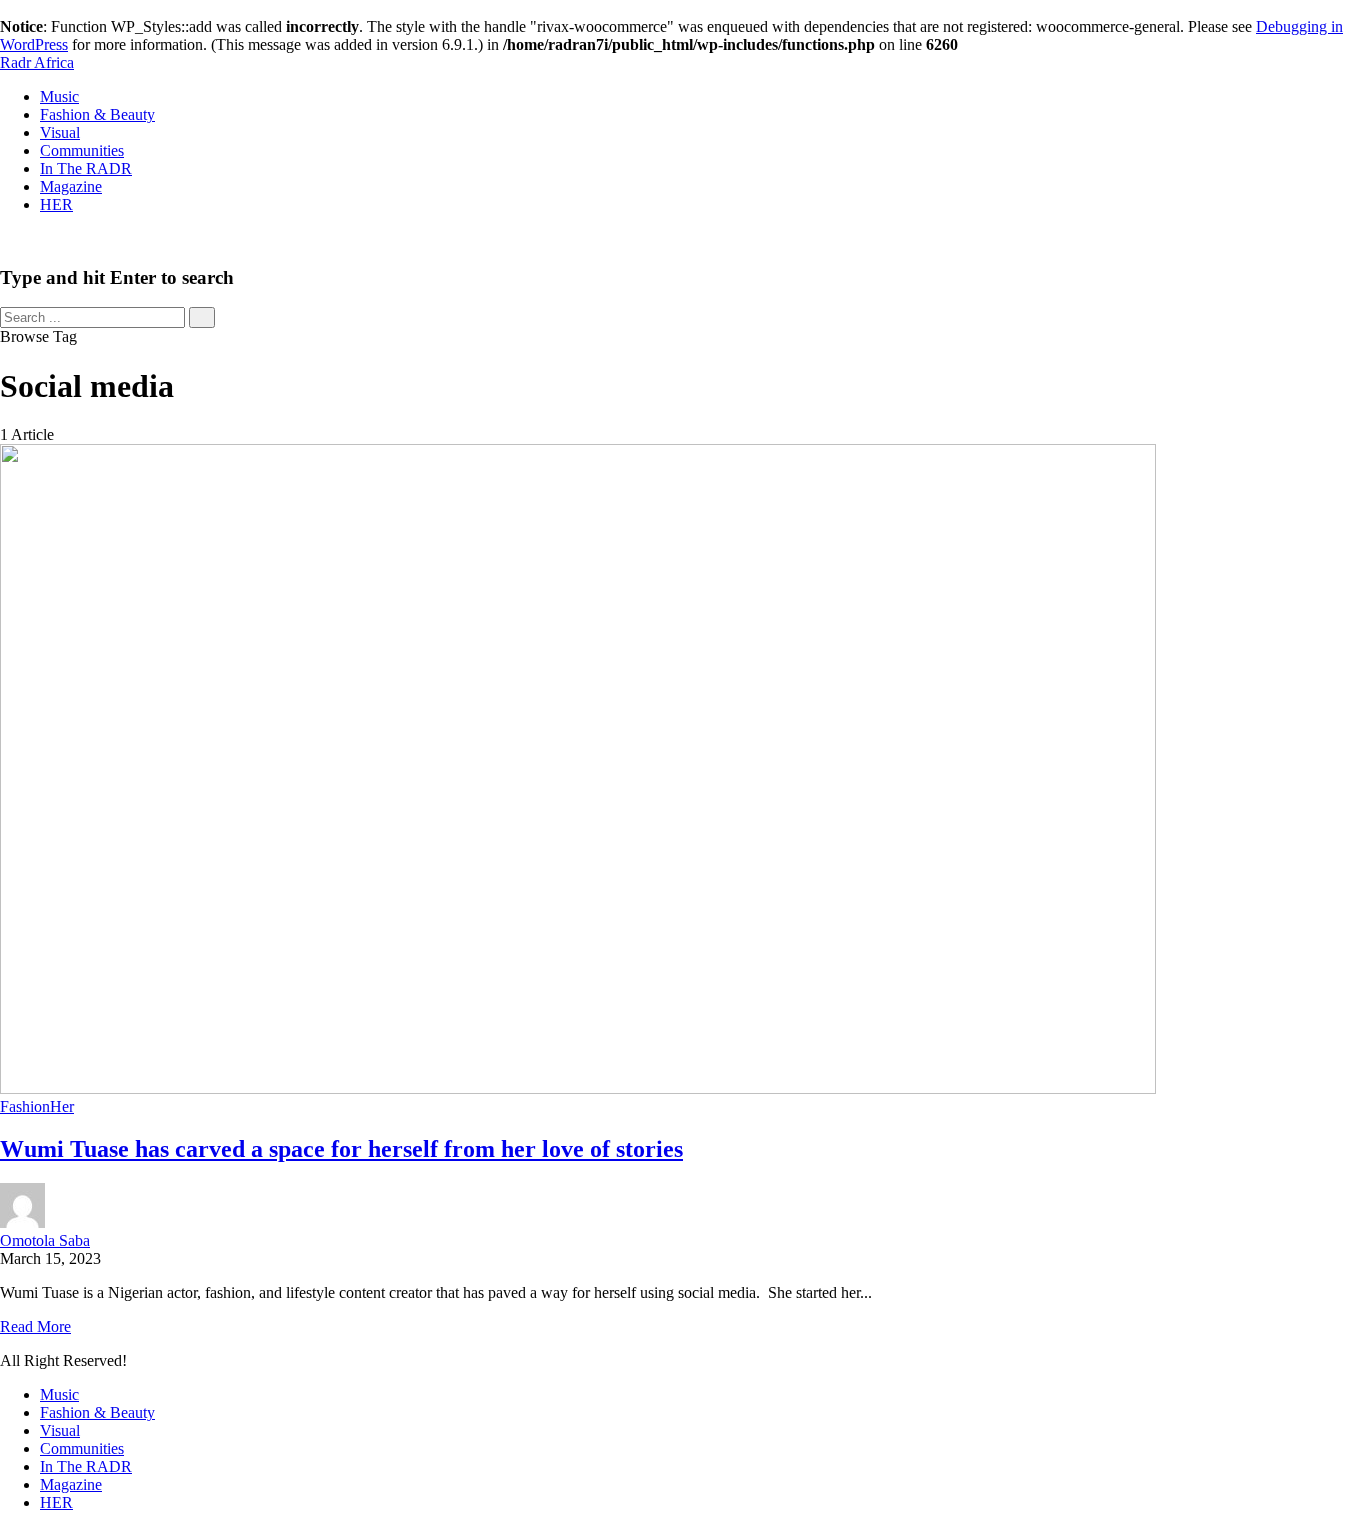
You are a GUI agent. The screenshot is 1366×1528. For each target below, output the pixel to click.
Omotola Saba (45, 1240)
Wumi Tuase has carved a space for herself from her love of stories (341, 1149)
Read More (35, 1326)
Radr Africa (37, 62)
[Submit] (202, 317)
